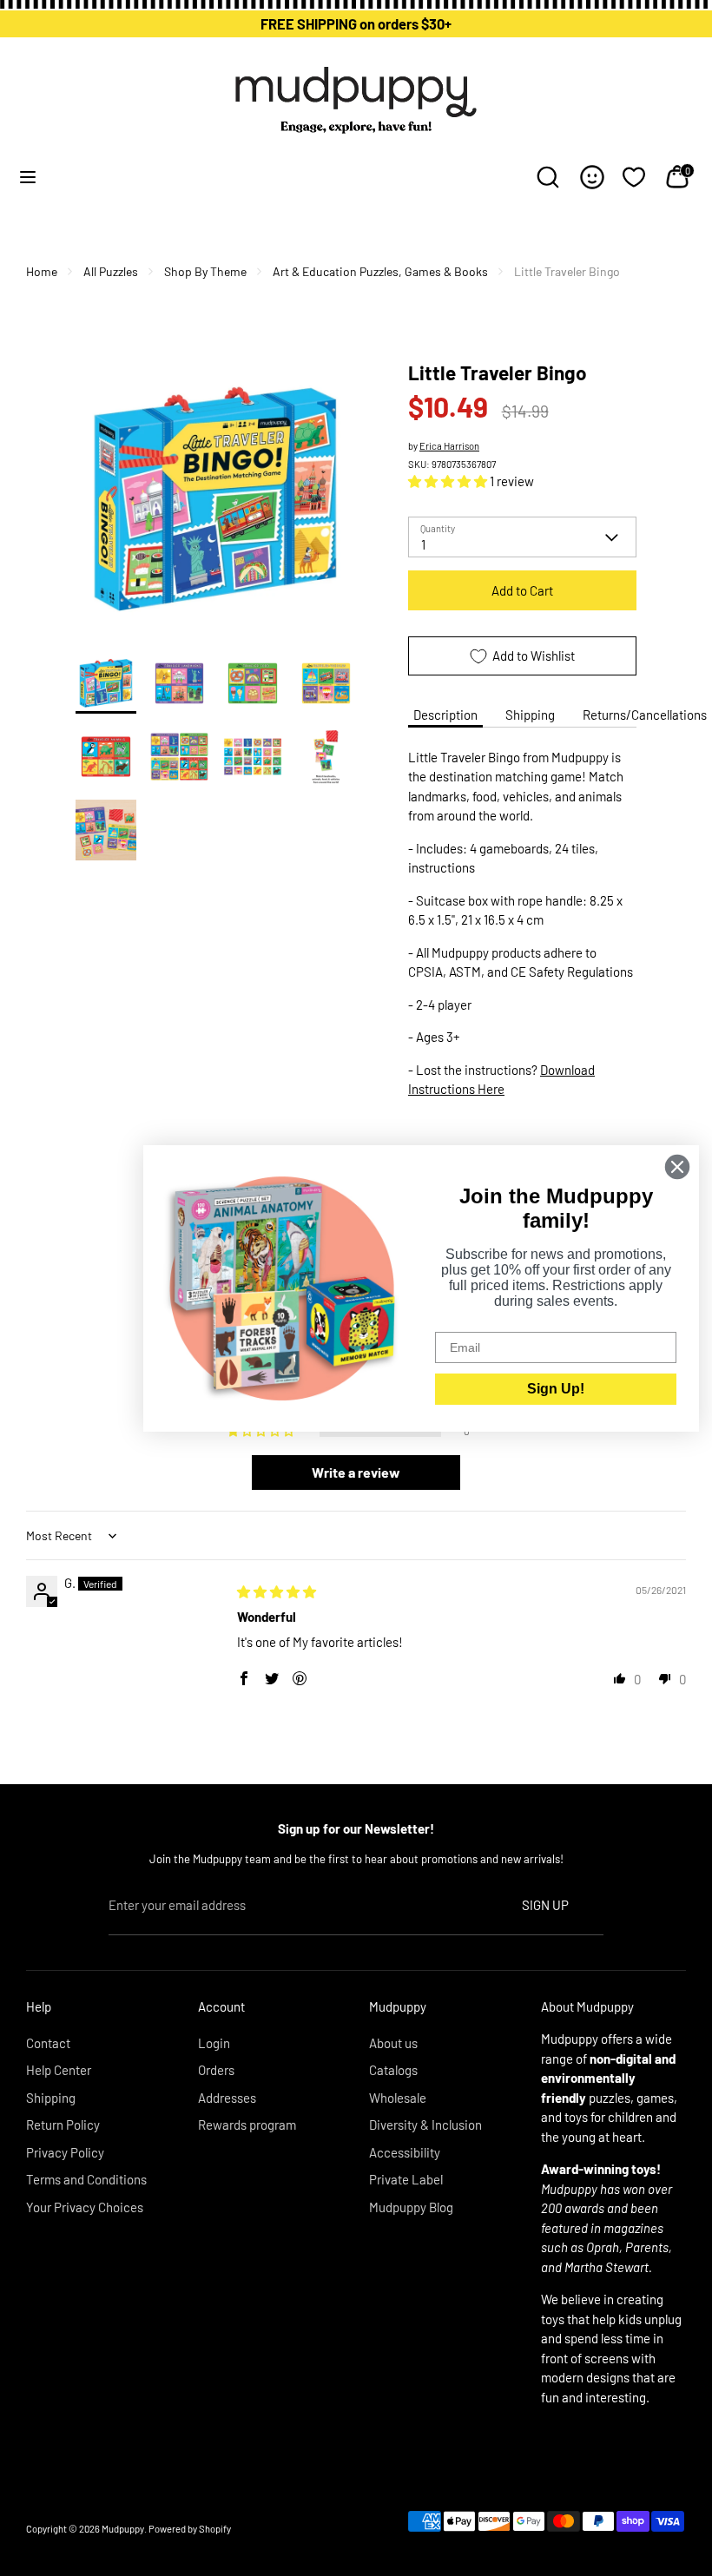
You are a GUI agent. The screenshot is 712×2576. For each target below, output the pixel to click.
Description (445, 715)
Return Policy (63, 2125)
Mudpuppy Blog (411, 2207)
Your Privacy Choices (85, 2207)
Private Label (406, 2179)
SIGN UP (545, 1905)
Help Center (59, 2070)
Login (214, 2043)
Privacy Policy (65, 2152)
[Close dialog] (677, 1167)
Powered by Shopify (190, 2529)
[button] (449, 481)
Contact (48, 2043)
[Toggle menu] (28, 177)
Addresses (227, 2098)
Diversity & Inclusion (425, 2125)
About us (393, 2043)
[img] (277, 1591)
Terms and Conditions (86, 2179)
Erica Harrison (449, 446)
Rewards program (247, 2125)
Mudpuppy (123, 2529)
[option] (216, 506)
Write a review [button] (356, 1472)
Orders (216, 2070)
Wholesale (398, 2098)
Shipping (530, 715)
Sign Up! (556, 1389)
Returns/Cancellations (645, 715)
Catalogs (393, 2070)
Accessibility (405, 2152)
